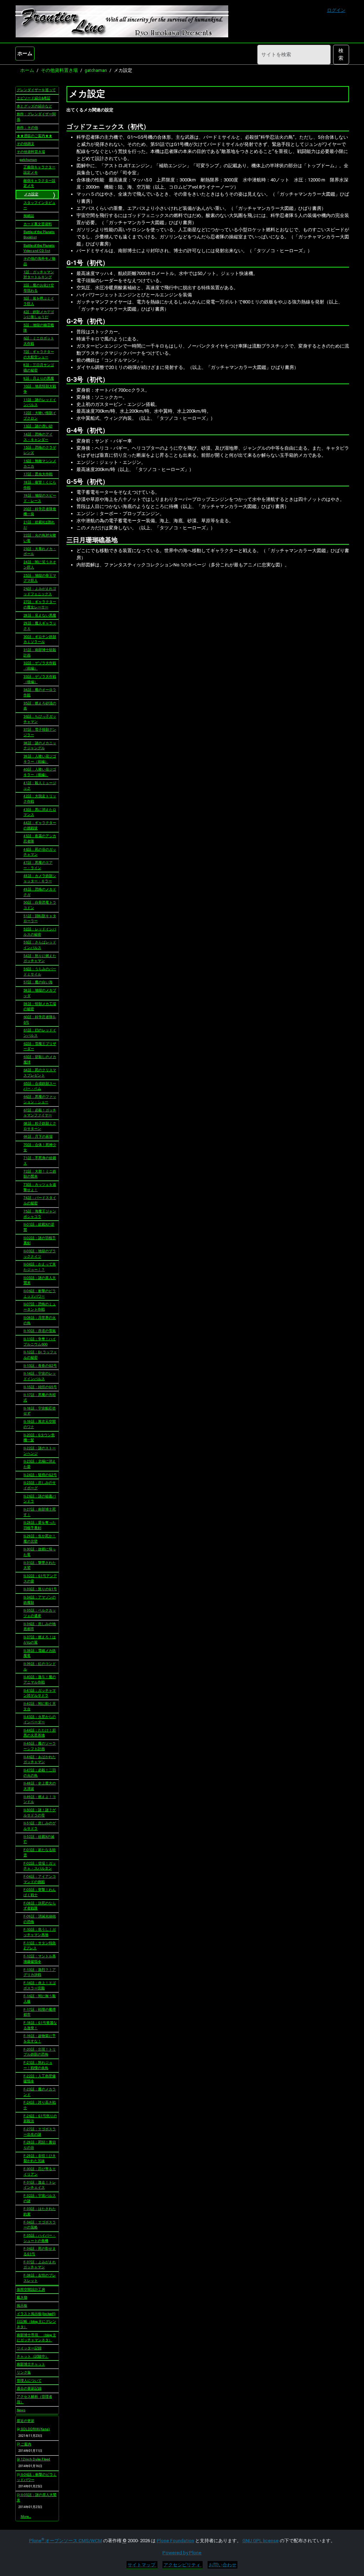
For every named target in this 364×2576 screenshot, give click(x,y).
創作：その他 (27, 128)
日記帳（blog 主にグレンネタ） (36, 2324)
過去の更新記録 (29, 2388)
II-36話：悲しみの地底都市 (40, 1626)
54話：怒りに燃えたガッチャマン (40, 958)
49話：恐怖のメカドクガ (40, 892)
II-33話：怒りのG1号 (40, 1589)
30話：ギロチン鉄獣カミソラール (40, 639)
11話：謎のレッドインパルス (40, 402)
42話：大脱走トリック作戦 (40, 799)
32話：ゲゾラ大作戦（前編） (40, 666)
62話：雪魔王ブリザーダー (40, 1046)
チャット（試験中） (33, 2356)
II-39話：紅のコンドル (40, 1666)
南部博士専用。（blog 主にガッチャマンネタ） (36, 2338)
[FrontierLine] (122, 21)
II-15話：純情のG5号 (40, 1387)
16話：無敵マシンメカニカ (40, 464)
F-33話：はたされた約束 (40, 2211)
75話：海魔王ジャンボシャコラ (40, 1214)
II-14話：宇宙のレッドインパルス (40, 1376)
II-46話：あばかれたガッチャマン (40, 1760)
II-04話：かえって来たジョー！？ (40, 1267)
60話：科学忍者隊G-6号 (40, 1020)
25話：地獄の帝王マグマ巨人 (40, 578)
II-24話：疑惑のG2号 (40, 1475)
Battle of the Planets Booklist (39, 234)
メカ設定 (31, 194)
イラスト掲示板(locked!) (36, 2314)
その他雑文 (26, 144)
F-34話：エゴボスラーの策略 (40, 2225)
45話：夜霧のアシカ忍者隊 (40, 839)
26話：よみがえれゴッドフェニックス (40, 591)
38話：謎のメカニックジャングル (40, 746)
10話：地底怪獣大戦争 (40, 389)
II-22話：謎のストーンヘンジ (40, 1451)
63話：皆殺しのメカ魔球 (40, 1059)
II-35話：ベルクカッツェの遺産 (40, 1613)
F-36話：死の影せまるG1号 (40, 2251)
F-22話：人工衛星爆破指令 (40, 2079)
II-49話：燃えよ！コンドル (40, 1799)
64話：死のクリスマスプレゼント (40, 1073)
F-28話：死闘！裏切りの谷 (40, 2145)
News (21, 2410)
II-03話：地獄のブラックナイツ (40, 1254)
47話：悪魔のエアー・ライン (38, 865)
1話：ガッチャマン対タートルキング (39, 275)
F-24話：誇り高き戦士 (40, 2105)
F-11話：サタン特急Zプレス (40, 1946)
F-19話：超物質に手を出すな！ (40, 2038)
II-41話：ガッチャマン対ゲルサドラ (40, 1693)
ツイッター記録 (29, 2348)
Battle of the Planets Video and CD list (39, 248)
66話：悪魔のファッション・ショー (40, 1099)
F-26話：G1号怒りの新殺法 (40, 2119)
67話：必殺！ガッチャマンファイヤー (40, 1113)
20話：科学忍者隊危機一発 (40, 512)
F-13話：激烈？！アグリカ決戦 (40, 1972)
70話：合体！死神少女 (40, 1147)
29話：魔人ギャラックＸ (40, 626)
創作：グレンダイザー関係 (36, 117)
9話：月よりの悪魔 (39, 378)
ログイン (336, 10)
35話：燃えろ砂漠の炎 (40, 706)
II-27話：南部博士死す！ (40, 1512)
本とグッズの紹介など (34, 106)
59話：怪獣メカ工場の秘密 (40, 1006)
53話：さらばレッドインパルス (40, 945)
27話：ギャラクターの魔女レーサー (40, 604)
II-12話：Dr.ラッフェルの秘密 (40, 1355)
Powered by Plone (182, 2553)
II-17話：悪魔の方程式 (40, 1397)
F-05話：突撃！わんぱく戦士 (40, 1892)
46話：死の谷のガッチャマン (40, 852)
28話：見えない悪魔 (40, 615)
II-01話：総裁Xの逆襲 (39, 1227)
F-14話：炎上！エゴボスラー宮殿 (40, 1985)
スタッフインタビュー (39, 205)
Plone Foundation (175, 2541)
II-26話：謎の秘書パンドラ (40, 1499)
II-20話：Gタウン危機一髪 (39, 1438)
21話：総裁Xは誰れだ (39, 525)
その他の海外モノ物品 (39, 261)
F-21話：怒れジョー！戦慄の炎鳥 (38, 2065)
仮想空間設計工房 (31, 2289)
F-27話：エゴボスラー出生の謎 (40, 2132)
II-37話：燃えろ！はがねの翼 (40, 1640)
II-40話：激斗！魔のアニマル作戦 (40, 1680)
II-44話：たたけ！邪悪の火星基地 (40, 1733)
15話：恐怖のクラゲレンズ (40, 450)
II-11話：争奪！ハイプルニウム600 (40, 1342)
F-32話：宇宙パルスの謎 (40, 2198)
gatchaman (96, 70)
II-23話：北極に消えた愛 (40, 1464)
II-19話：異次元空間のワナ (40, 1424)
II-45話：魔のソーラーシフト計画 (40, 1746)
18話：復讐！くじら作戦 (40, 485)
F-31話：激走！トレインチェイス (40, 2185)
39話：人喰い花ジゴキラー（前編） (40, 759)
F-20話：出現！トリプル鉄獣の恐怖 (40, 2052)
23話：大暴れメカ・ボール (40, 551)
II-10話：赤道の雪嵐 (40, 1331)
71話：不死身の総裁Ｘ (40, 1160)
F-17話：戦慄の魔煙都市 (40, 2012)
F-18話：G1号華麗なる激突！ (40, 2025)
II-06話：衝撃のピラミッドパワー (40, 1294)
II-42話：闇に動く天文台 (40, 1706)
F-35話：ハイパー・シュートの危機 (40, 2238)
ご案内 (26, 2444)
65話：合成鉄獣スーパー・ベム (40, 1086)
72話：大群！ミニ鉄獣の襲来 (40, 1174)
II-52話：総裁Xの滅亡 (39, 1839)
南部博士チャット (31, 2364)
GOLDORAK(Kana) (35, 2429)
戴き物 (22, 2297)
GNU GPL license (261, 2541)
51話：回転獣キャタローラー (40, 919)
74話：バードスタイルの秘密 (40, 1200)
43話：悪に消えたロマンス (40, 812)
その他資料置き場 (59, 70)
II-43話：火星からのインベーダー (40, 1719)
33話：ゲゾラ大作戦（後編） (40, 679)
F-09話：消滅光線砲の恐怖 (40, 1919)
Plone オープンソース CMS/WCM (66, 2541)
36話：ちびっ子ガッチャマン (40, 719)
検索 (341, 54)
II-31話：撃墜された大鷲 (40, 1565)
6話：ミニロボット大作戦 (39, 341)
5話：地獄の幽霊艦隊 (39, 328)
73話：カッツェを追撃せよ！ (40, 1187)
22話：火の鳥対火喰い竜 (40, 538)
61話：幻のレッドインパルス (40, 1033)
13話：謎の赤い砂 (38, 426)
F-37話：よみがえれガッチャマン (40, 2265)
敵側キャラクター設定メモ (39, 183)
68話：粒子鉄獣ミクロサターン (40, 1126)
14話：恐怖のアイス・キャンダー (38, 437)
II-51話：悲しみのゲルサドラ (40, 1826)
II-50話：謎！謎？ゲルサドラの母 (40, 1813)
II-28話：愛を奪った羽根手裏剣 (40, 1525)
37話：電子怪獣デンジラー (40, 732)
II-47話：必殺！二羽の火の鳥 (40, 1773)
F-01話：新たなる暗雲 (40, 1852)
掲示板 (22, 2305)
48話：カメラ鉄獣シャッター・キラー (40, 878)
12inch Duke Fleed (35, 2459)
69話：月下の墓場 (38, 1136)
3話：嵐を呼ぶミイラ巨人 (39, 301)
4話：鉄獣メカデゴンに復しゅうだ (39, 314)
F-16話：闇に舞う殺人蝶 (40, 1999)
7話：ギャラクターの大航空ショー (39, 354)
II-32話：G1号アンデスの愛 (40, 1578)
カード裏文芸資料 (38, 224)
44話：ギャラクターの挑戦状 (40, 825)
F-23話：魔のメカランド (40, 2092)
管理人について (29, 2381)
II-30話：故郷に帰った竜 (40, 1552)
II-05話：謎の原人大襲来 (40, 1280)
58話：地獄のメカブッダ (40, 993)
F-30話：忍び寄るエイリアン (40, 2172)
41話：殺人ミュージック (40, 786)
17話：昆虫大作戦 (38, 474)
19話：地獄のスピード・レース (40, 498)
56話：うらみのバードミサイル (40, 972)
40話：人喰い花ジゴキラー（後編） (40, 772)
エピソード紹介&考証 (34, 98)
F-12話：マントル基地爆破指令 (40, 1959)
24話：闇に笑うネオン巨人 (40, 565)
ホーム (25, 53)
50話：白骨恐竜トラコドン (40, 905)
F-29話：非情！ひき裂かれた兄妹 (40, 2158)
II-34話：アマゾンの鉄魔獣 (40, 1600)
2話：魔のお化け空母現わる (39, 288)
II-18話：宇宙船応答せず (40, 1411)
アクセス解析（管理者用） (34, 2399)
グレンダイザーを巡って (36, 90)
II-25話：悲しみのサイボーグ (40, 1485)
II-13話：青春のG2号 (40, 1366)
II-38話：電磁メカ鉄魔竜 (40, 1653)
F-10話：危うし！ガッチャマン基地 (40, 1932)
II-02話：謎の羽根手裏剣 (40, 1241)
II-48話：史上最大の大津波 (40, 1786)
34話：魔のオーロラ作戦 (40, 692)
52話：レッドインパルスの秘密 (40, 932)
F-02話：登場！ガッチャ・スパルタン (40, 1866)
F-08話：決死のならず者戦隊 (40, 1906)
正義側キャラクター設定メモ (39, 170)
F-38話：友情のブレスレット (40, 2278)
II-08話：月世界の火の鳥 (40, 1320)
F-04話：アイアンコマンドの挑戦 (40, 1879)
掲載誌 (29, 216)
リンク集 (24, 2372)
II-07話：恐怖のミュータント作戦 (40, 1307)
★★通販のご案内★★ (34, 136)
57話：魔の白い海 (38, 982)
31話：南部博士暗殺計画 (40, 652)
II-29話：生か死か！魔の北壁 (40, 1539)
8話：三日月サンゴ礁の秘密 (39, 367)
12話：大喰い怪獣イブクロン (40, 416)
